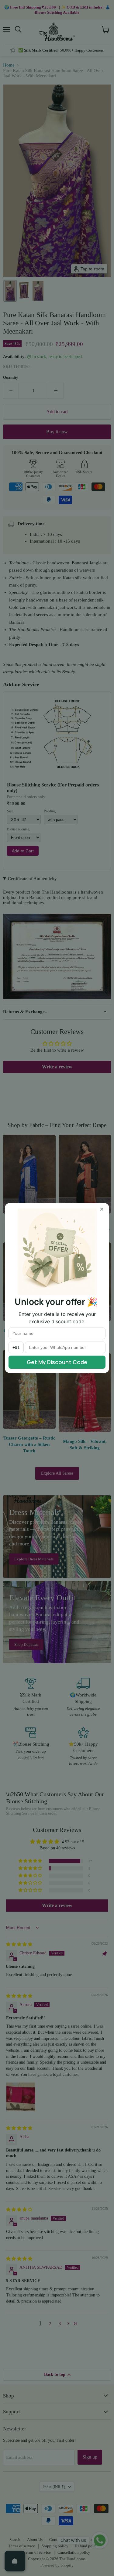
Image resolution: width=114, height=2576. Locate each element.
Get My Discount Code (57, 1362)
